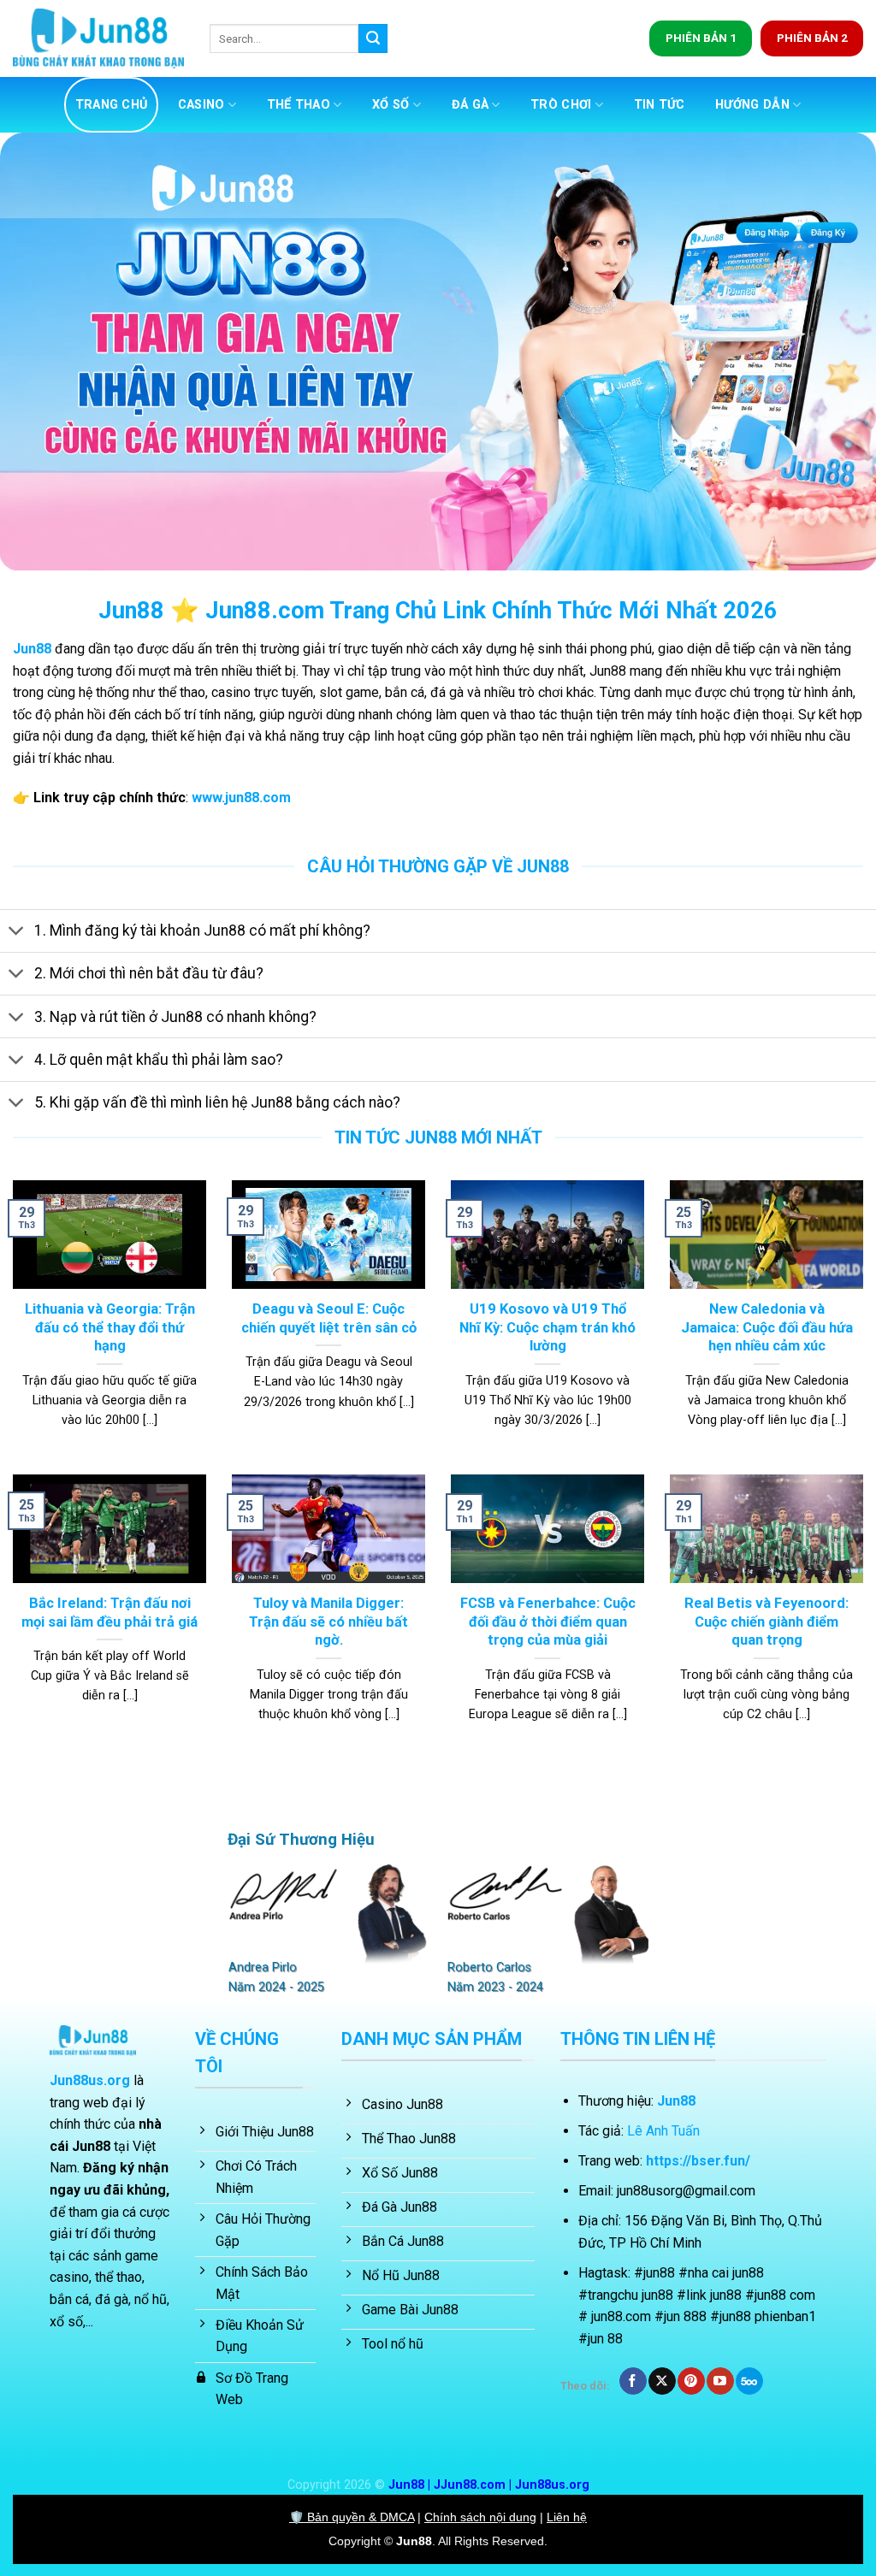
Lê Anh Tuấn (663, 2131)
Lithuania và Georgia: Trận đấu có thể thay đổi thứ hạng (110, 1327)
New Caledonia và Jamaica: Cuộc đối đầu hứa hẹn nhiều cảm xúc (767, 1327)
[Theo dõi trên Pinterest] (691, 2381)
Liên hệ (567, 2517)
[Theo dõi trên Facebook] (633, 2381)
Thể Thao (299, 105)
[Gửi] (373, 38)
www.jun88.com (241, 798)
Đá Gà (470, 105)
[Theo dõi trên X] (662, 2381)
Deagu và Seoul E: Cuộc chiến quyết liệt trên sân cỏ (329, 1318)
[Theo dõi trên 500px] (749, 2381)
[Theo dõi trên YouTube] (720, 2381)
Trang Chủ (112, 105)
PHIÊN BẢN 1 (701, 38)
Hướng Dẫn (752, 105)
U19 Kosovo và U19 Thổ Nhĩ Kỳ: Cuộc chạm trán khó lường (547, 1327)
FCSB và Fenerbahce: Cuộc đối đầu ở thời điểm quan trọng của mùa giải (548, 1622)
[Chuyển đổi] (17, 933)
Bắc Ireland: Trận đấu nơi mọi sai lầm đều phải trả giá (109, 1613)
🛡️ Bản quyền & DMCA (352, 2517)
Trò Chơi (561, 105)
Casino (201, 105)
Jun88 (414, 2541)
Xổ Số (391, 105)
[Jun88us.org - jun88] (98, 39)
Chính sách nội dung (480, 2517)
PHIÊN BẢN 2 (812, 38)
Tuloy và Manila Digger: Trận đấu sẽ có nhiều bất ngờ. (328, 1622)
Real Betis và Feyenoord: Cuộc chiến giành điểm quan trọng (766, 1622)
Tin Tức (660, 105)
